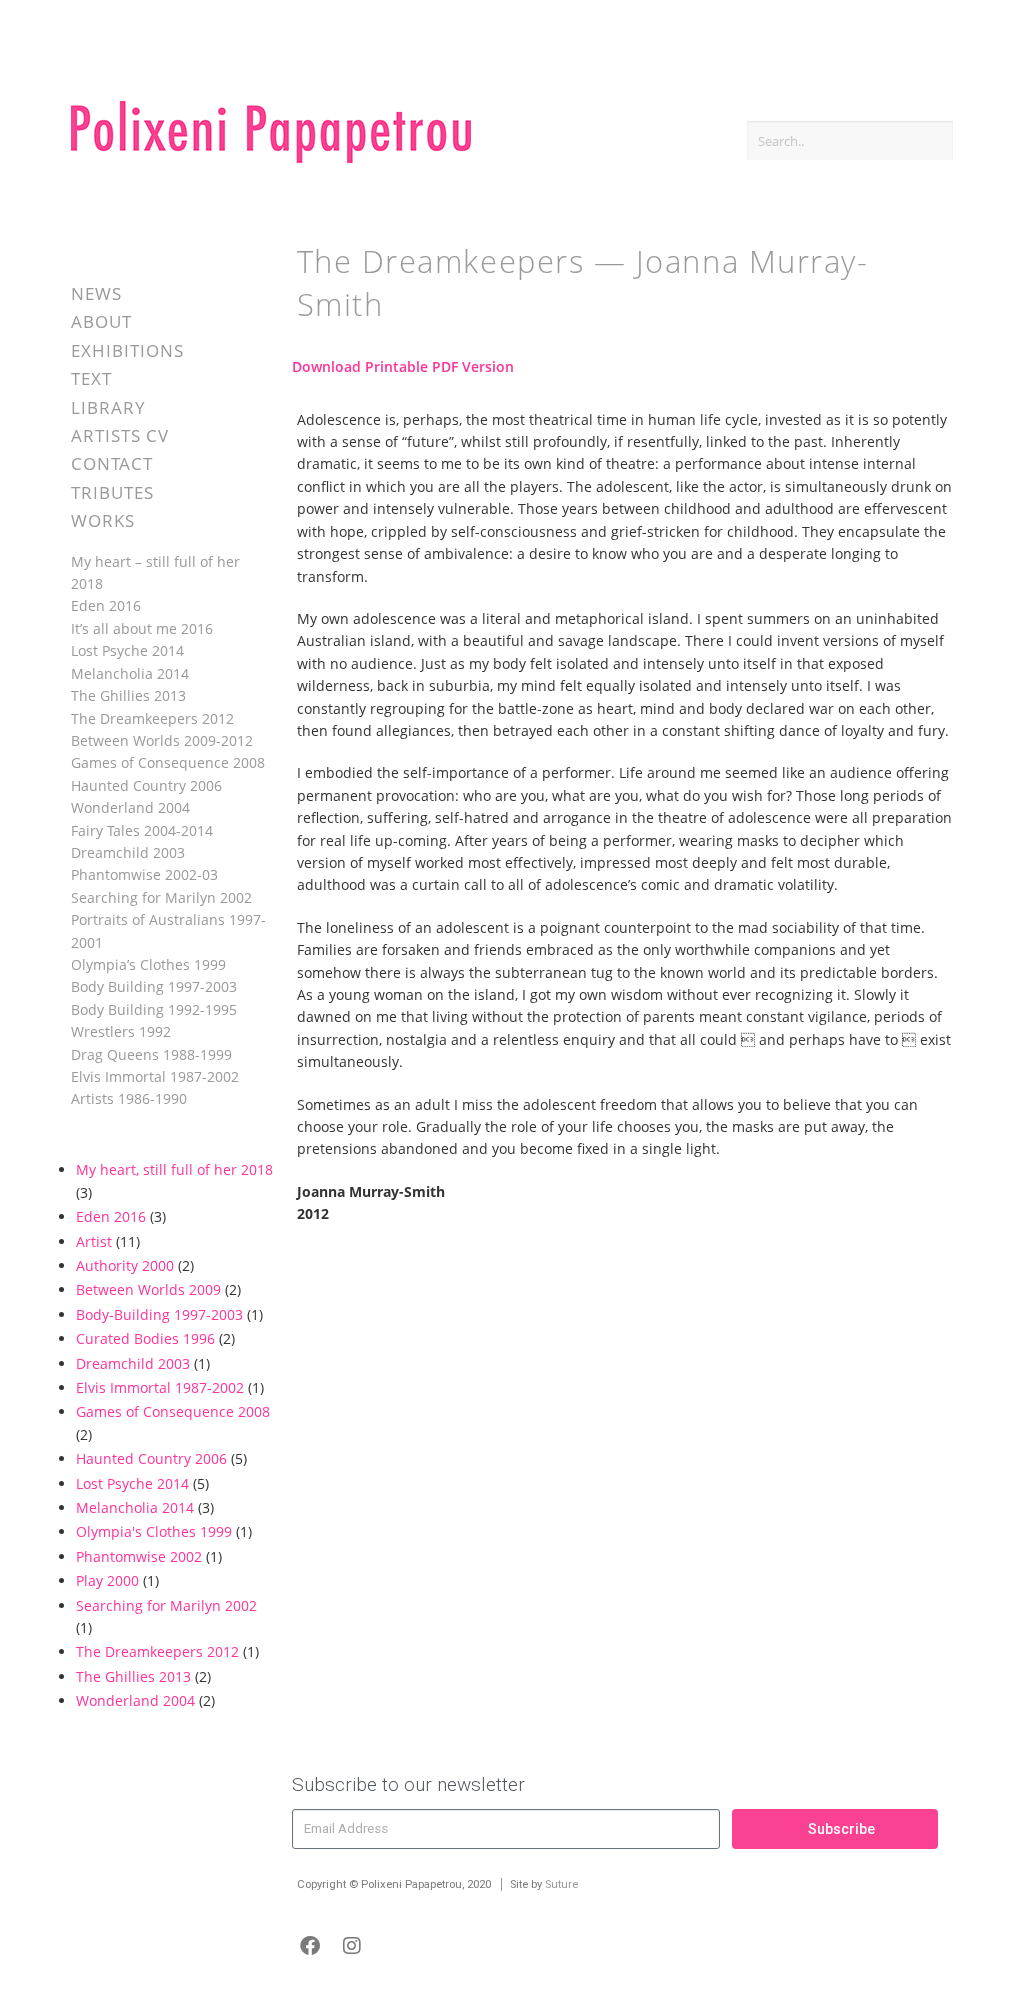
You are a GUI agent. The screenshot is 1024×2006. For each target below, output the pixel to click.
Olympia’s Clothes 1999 (148, 964)
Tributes (112, 492)
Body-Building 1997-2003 (159, 1314)
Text (91, 378)
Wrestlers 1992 (121, 1031)
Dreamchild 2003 (128, 852)
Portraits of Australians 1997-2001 (168, 930)
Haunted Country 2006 (146, 785)
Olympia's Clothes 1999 (154, 1531)
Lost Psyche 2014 (127, 650)
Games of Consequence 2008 (168, 762)
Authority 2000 (125, 1265)
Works (103, 520)
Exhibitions (127, 350)
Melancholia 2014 (130, 673)
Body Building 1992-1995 (154, 1009)
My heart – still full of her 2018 (155, 572)
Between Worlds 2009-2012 (162, 740)
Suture (561, 1884)
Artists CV (120, 435)
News (96, 293)
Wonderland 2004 (130, 807)
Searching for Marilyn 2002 (161, 897)
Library (108, 407)
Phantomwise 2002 (139, 1556)
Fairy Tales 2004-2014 (142, 830)
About (101, 321)
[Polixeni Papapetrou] (271, 159)
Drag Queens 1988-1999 (151, 1054)
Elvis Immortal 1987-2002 (155, 1076)
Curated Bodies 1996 (145, 1338)
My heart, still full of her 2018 (174, 1169)
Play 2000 (107, 1580)
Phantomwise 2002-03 (144, 874)
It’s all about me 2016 (142, 628)
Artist (94, 1241)
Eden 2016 (106, 605)
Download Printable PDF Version (403, 366)
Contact (112, 463)
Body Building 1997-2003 (154, 986)
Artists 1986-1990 (129, 1098)
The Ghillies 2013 (128, 695)
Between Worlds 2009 (148, 1289)
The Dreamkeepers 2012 (152, 718)
